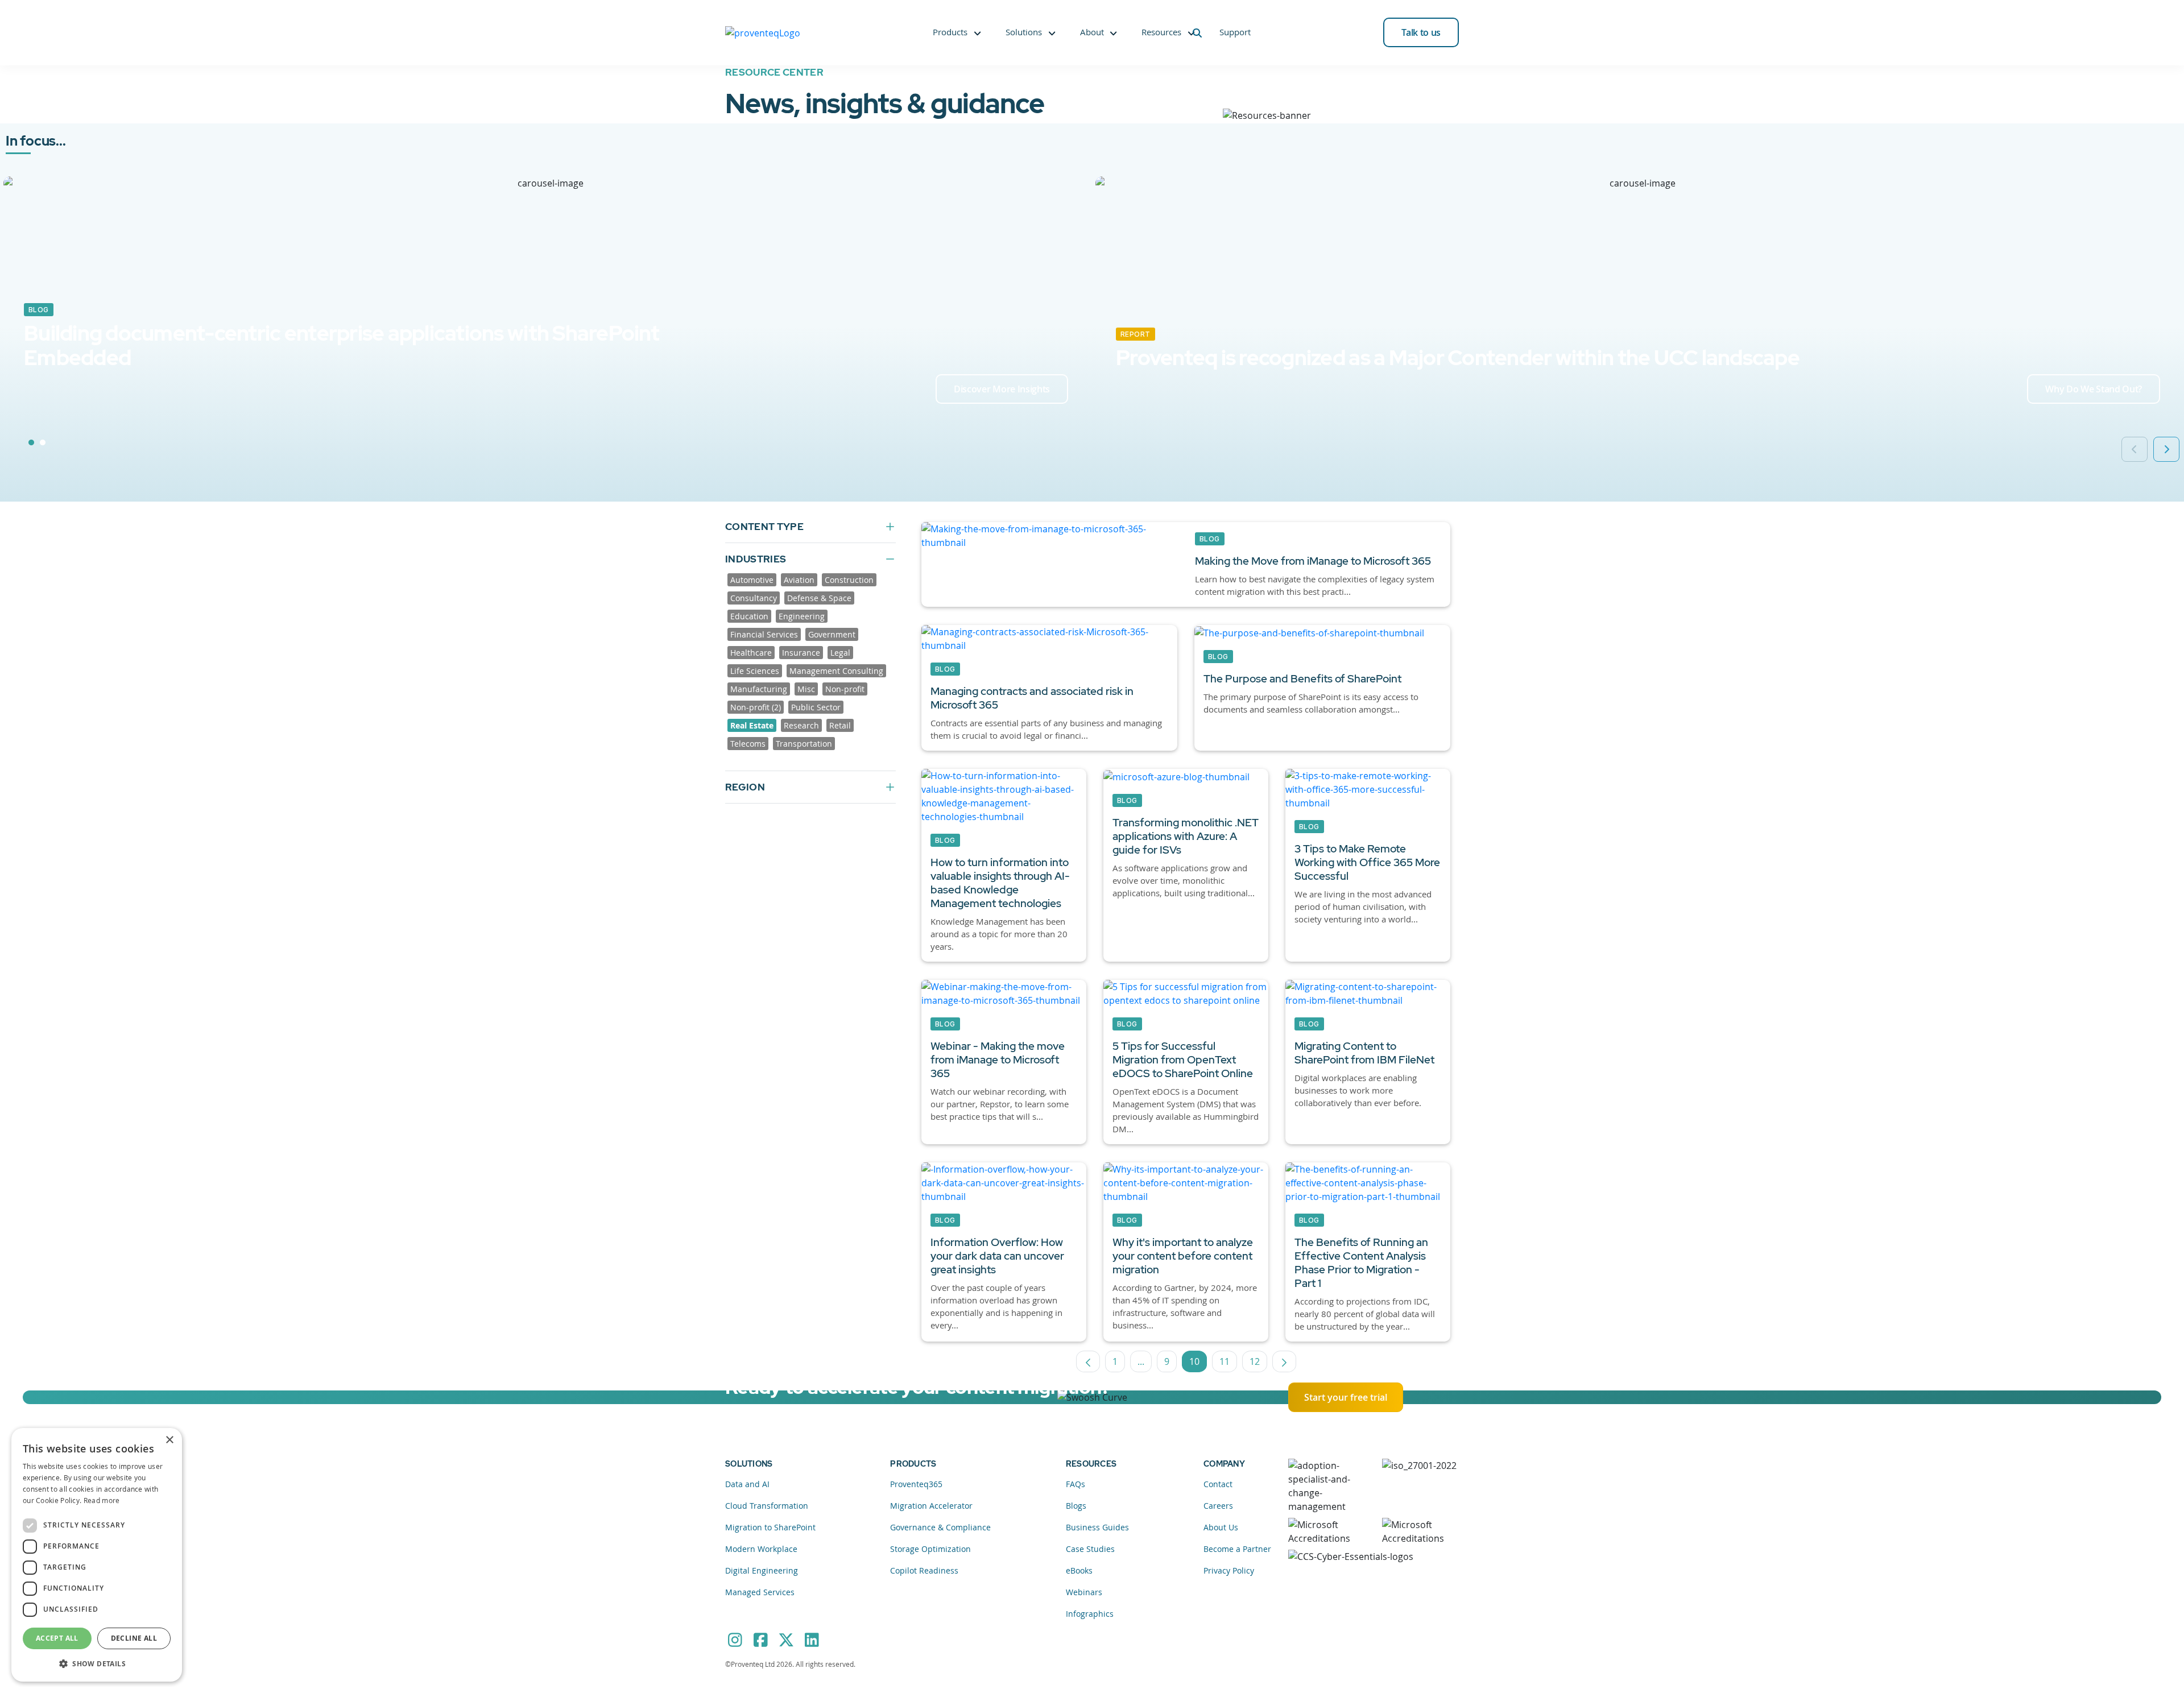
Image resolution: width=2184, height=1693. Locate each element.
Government (832, 634)
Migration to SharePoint (770, 1527)
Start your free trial (1346, 1397)
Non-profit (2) (756, 707)
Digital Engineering (762, 1570)
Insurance (801, 653)
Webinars (1084, 1592)
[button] (97, 1663)
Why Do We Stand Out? (2094, 389)
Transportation (804, 744)
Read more (102, 1500)
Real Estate (752, 725)
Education (749, 616)
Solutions (1024, 32)
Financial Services (764, 634)
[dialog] (97, 1555)
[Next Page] (1284, 1361)
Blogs (1076, 1506)
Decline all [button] (134, 1638)
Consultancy (754, 598)
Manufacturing (759, 689)
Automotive (752, 580)
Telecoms (748, 744)
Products (950, 32)
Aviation (799, 580)
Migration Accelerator (931, 1506)
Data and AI (747, 1484)
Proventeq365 (916, 1484)
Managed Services (760, 1592)
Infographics (1090, 1614)
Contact (1218, 1484)
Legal (840, 653)
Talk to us (1421, 32)
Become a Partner (1237, 1549)
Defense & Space (819, 598)
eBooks (1079, 1570)
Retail (840, 725)
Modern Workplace (761, 1549)
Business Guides (1097, 1527)
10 (1198, 1364)
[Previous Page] (1088, 1361)
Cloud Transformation (767, 1506)
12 (1258, 1364)
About (1092, 32)
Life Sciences (755, 671)
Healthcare (751, 653)
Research (801, 725)
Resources (1161, 32)
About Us (1221, 1527)
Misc (806, 689)
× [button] (169, 1440)
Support (1235, 32)
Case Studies (1090, 1549)
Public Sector (816, 707)
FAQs (1076, 1484)
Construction (849, 580)
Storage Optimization (930, 1549)
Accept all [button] (57, 1638)
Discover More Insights (1002, 389)
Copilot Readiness (924, 1570)
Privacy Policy (1229, 1570)
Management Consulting (836, 671)
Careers (1218, 1506)
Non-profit (845, 689)
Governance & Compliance (940, 1527)
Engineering (802, 616)
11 (1228, 1364)
